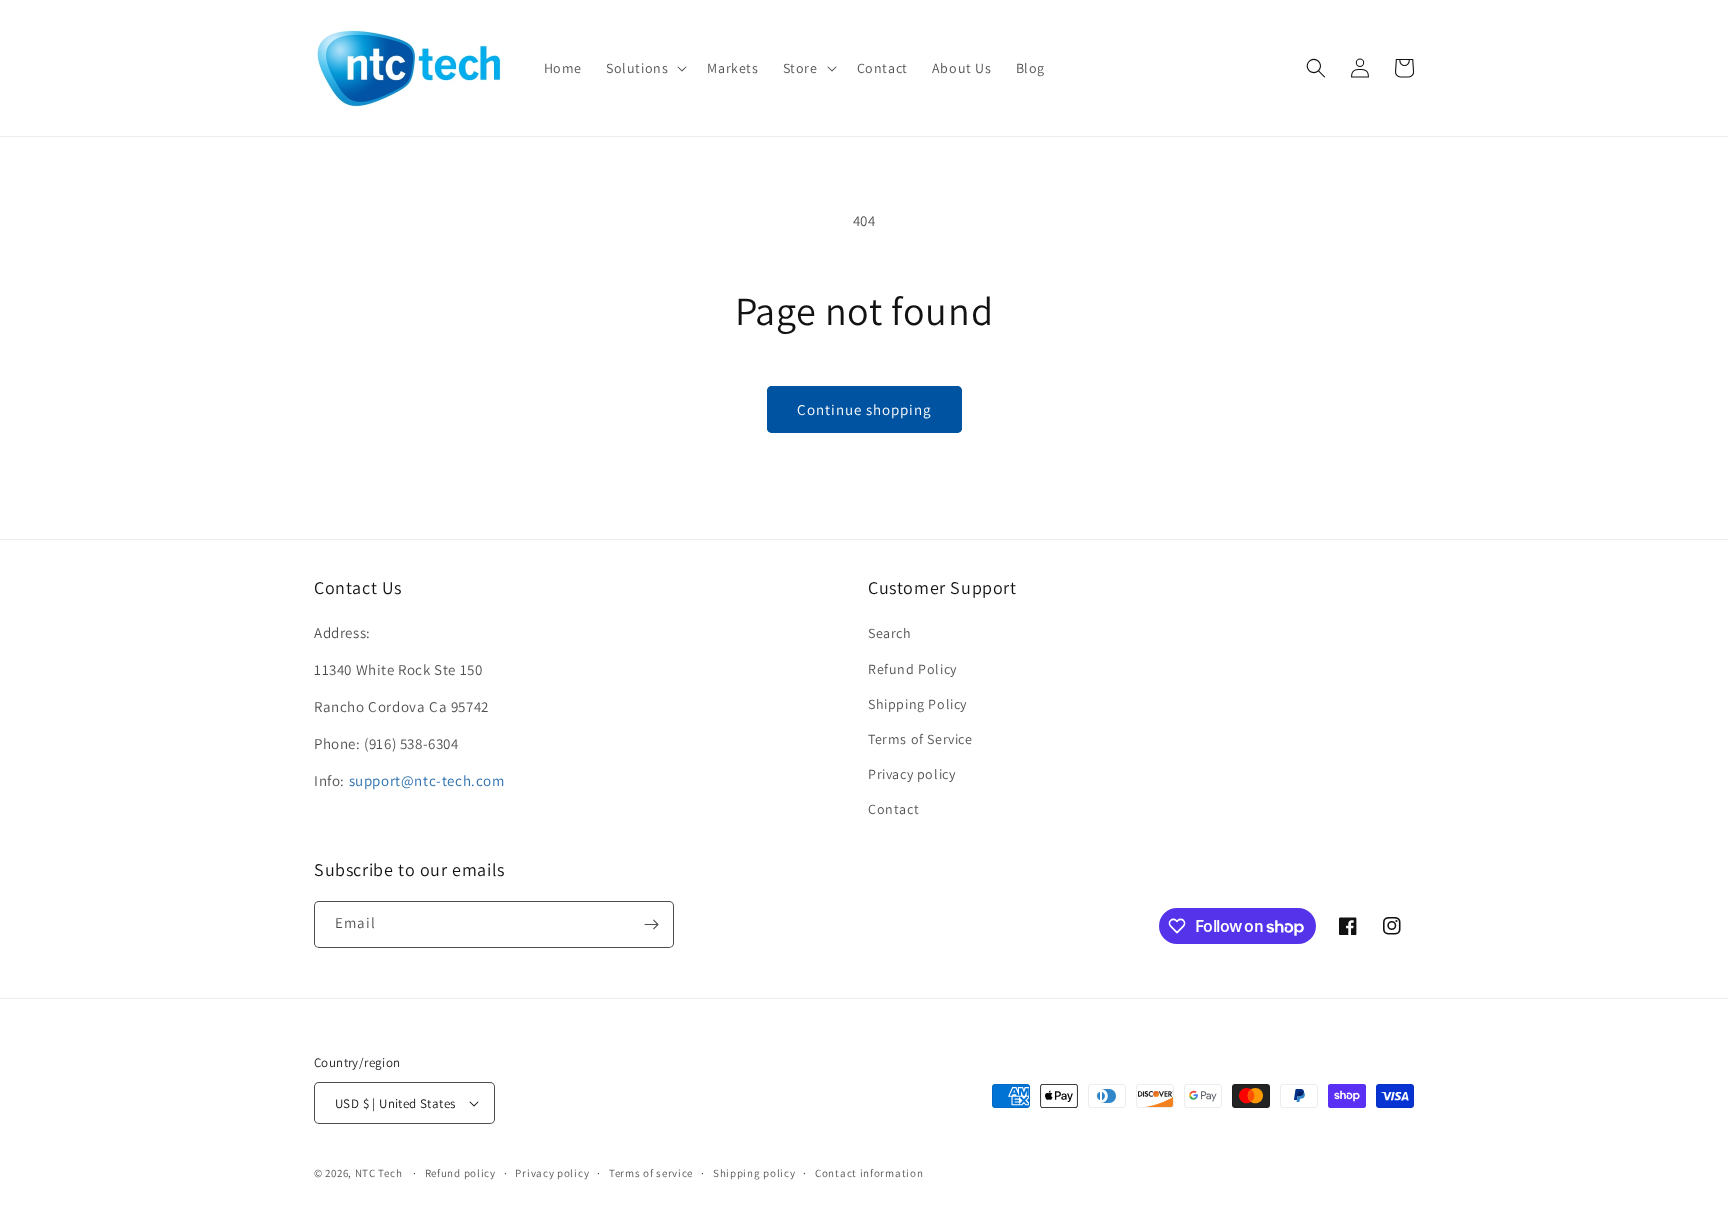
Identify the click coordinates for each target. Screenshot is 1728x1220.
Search (890, 633)
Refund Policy (912, 669)
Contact (893, 809)
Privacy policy (911, 774)
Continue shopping (864, 409)
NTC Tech (379, 1173)
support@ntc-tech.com (427, 780)
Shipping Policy (917, 704)
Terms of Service (920, 739)
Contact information (869, 1173)
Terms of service (651, 1173)
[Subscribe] (651, 924)
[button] (644, 68)
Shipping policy (754, 1173)
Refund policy (460, 1173)
